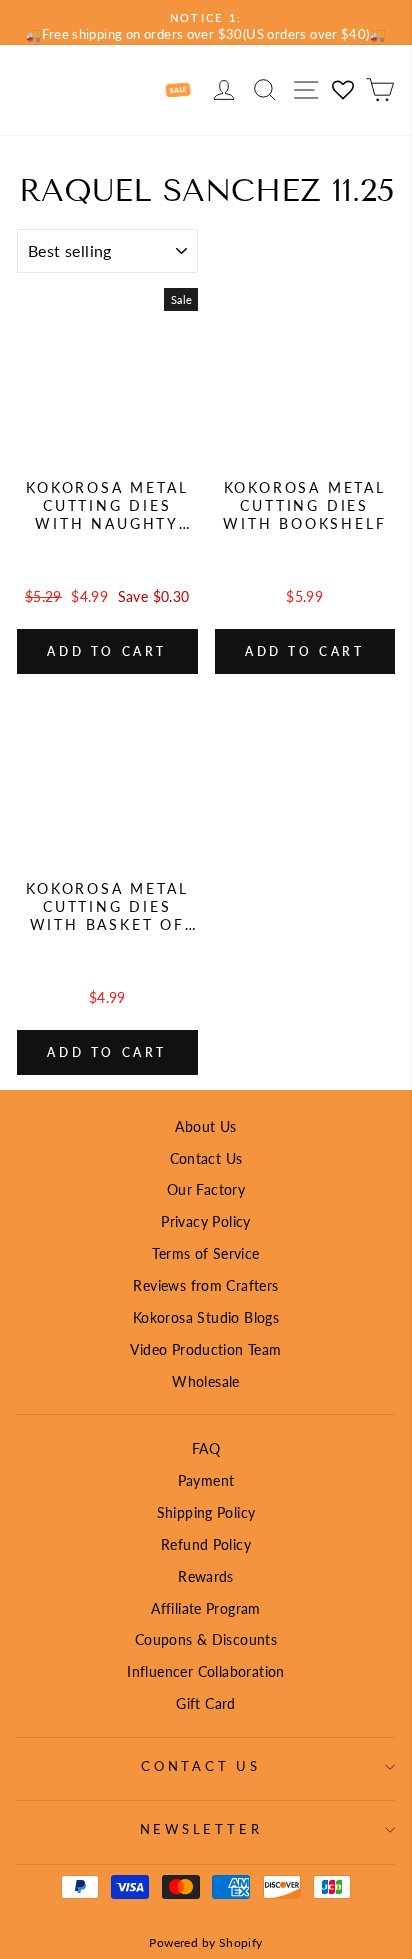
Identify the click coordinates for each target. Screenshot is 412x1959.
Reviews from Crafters (205, 1285)
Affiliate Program (206, 1608)
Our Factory (206, 1189)
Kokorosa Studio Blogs (206, 1317)
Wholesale (206, 1381)
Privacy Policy (205, 1221)
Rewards (206, 1576)
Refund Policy (206, 1544)
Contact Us (206, 1158)
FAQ (206, 1448)
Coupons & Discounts (206, 1639)
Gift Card (206, 1703)
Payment (206, 1480)
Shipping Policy (206, 1512)
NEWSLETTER (201, 1829)
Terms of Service (205, 1253)
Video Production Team (205, 1349)
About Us (205, 1126)
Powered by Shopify (205, 1942)
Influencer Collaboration (205, 1671)
